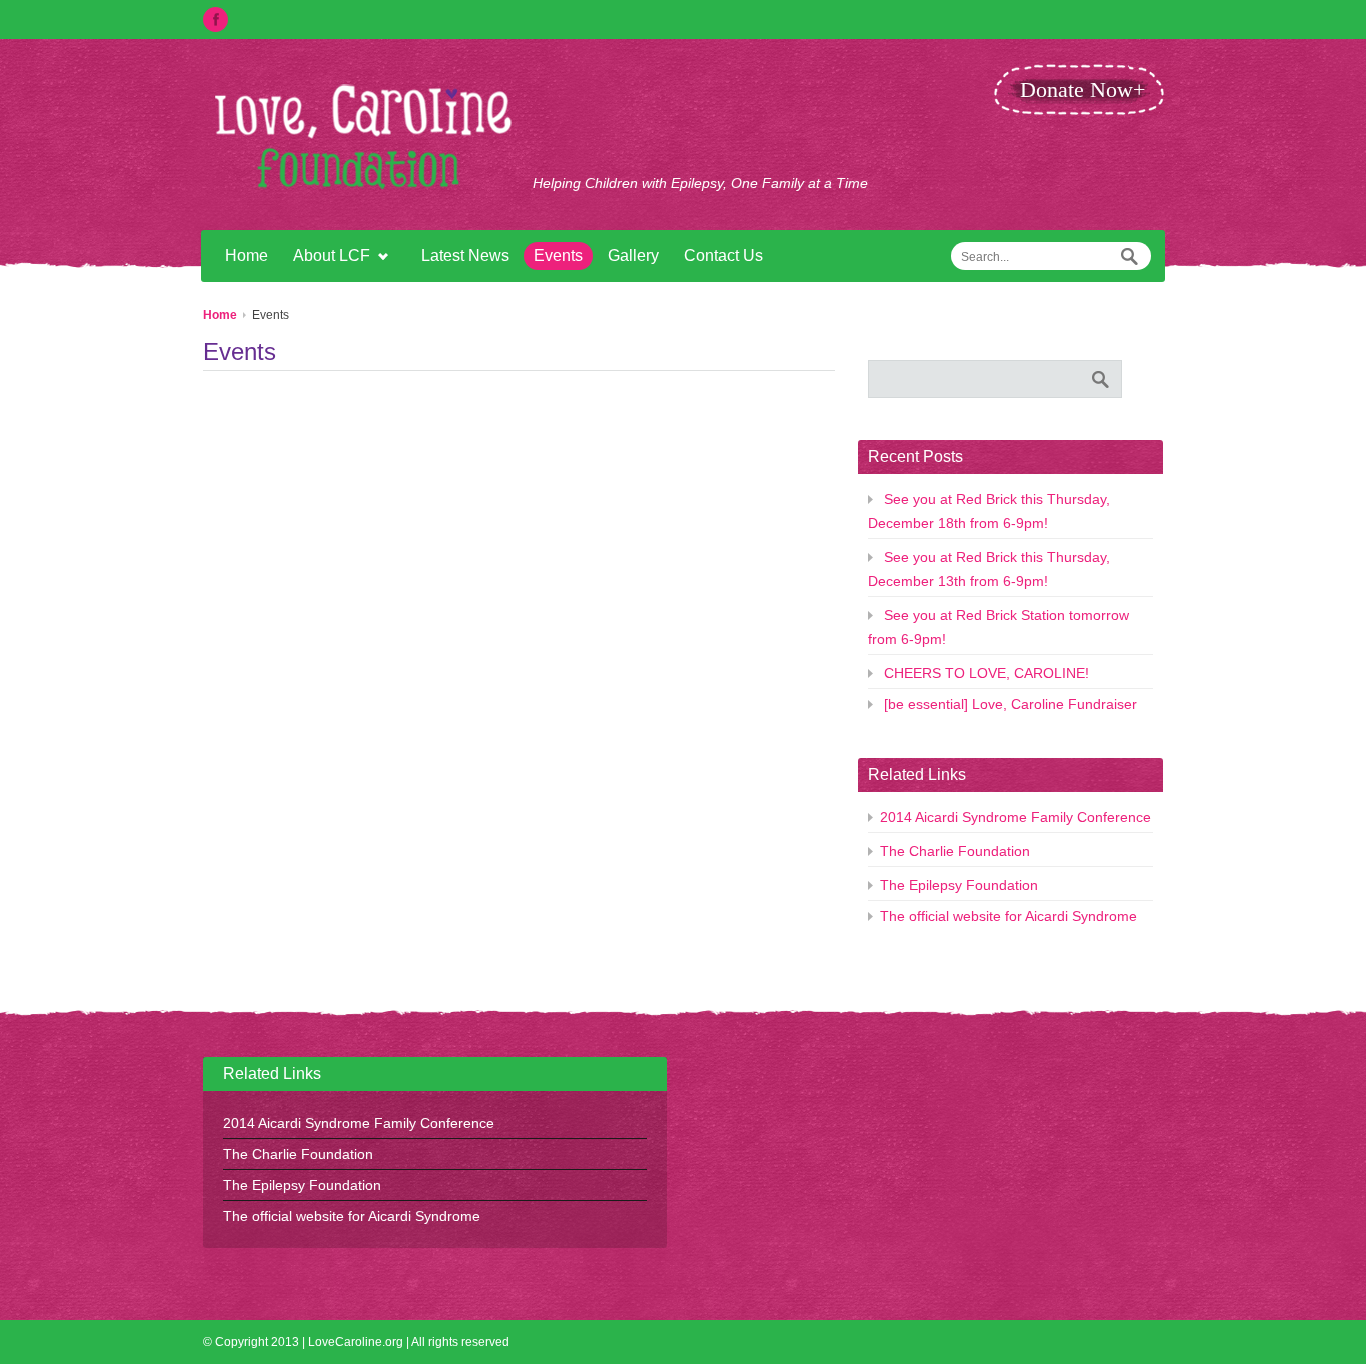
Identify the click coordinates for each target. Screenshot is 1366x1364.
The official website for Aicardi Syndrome (1008, 916)
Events (558, 255)
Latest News (465, 255)
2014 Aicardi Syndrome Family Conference (1015, 817)
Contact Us (723, 255)
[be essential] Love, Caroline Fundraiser (1010, 704)
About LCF (326, 258)
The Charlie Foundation (955, 851)
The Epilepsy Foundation (959, 885)
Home (246, 255)
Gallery (633, 255)
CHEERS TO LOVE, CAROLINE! (986, 673)
